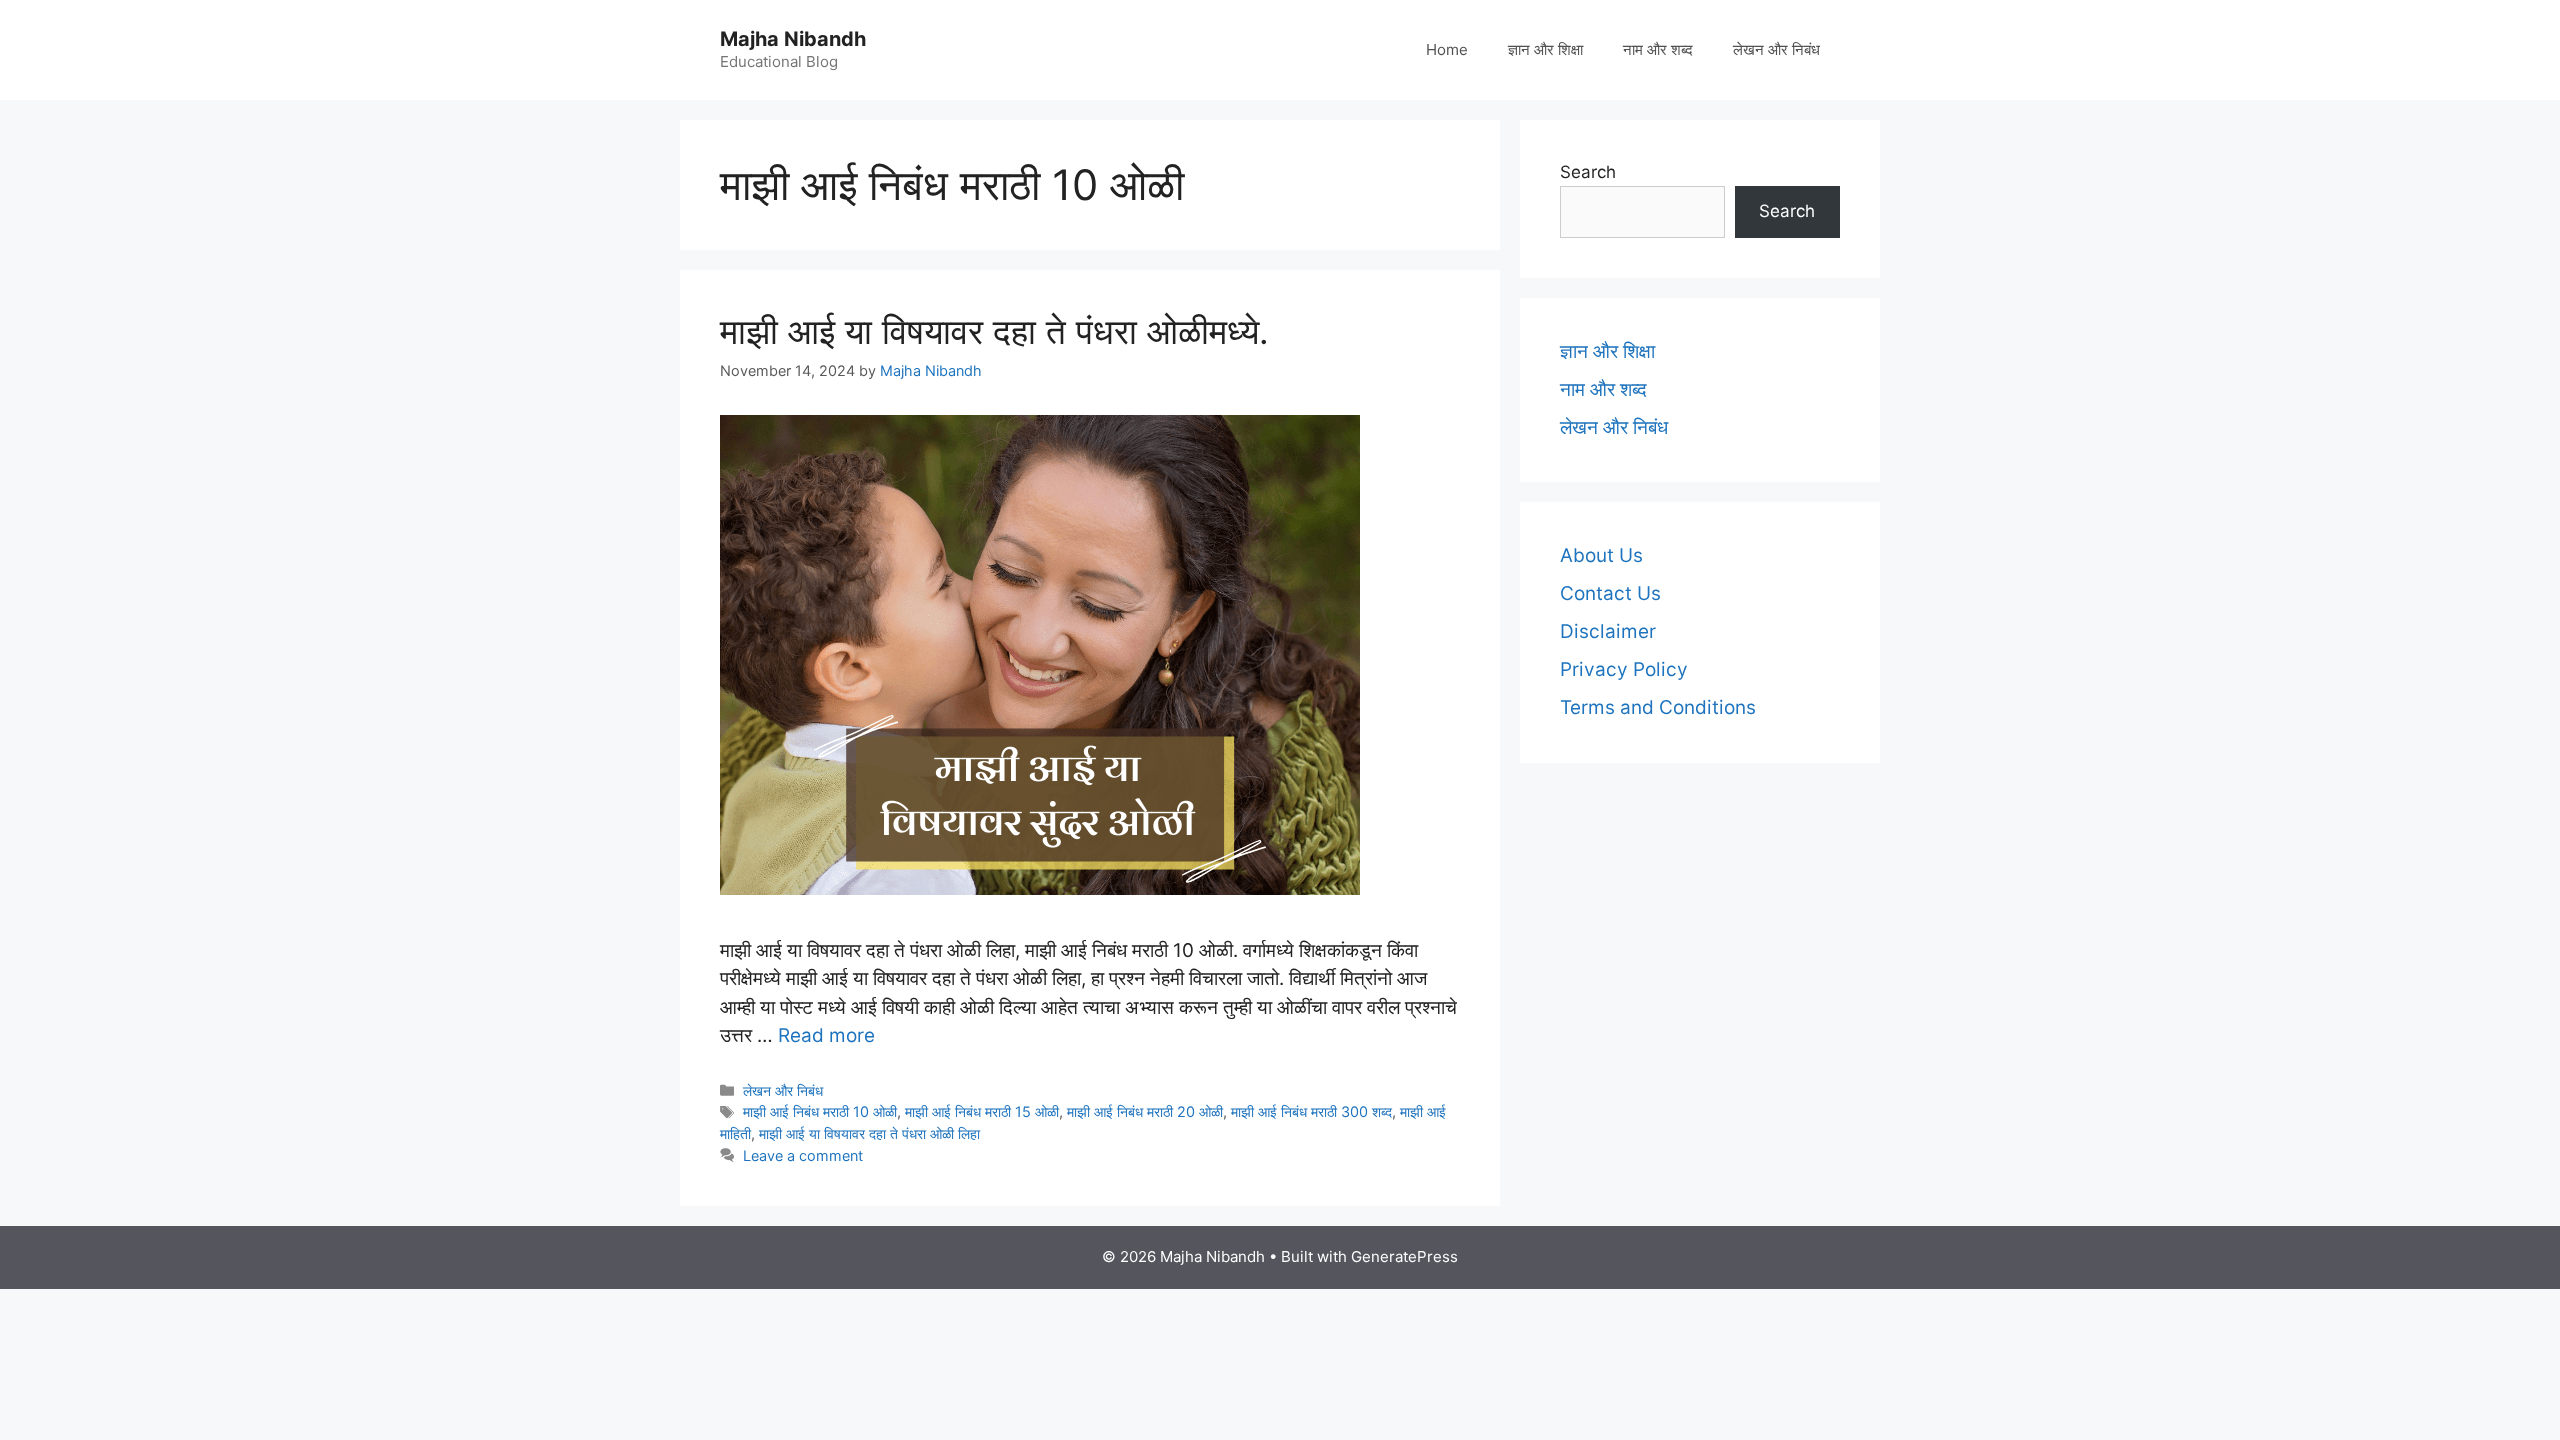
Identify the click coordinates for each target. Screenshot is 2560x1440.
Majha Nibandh (793, 39)
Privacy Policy (1624, 669)
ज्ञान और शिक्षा (1545, 49)
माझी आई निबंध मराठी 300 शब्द (1311, 1111)
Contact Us (1610, 593)
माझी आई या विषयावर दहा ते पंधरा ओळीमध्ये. (994, 331)
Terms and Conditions (1658, 707)
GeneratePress (1404, 1256)
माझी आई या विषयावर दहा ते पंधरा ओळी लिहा (869, 1133)
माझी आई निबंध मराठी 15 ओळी (982, 1111)
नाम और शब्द (1658, 49)
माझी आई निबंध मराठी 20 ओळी (1145, 1111)
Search (1588, 172)
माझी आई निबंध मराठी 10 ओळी (820, 1111)
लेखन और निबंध (1776, 49)
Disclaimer (1608, 631)
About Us (1601, 555)
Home (1447, 49)
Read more (826, 1035)
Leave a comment (803, 1155)
